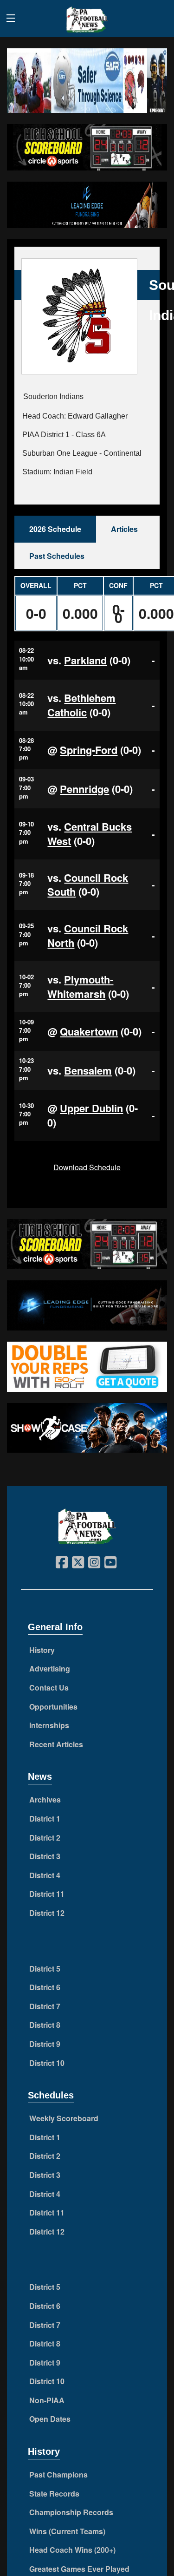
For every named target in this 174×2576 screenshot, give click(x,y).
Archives (45, 1799)
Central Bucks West (90, 834)
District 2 (45, 1838)
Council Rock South (88, 885)
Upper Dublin (91, 1108)
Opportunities (53, 1707)
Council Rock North (88, 935)
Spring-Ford (89, 750)
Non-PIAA (47, 2400)
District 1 (45, 1819)
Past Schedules (57, 556)
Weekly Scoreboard (64, 2118)
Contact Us (49, 1688)
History (42, 1650)
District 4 (45, 1875)
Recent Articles (56, 1744)
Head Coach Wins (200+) (72, 2550)
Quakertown (89, 1031)
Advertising (50, 1668)
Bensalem (88, 1070)
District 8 (45, 2025)
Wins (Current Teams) (67, 2531)
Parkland (85, 660)
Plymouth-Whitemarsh (80, 986)
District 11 (47, 1894)
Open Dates (50, 2419)
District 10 (47, 2063)
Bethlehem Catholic (81, 705)
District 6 (45, 1987)
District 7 (45, 2006)
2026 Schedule (55, 529)
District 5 (45, 1969)
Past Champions (58, 2474)
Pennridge (84, 789)
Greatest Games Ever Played (79, 2569)
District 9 (45, 2044)
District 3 (45, 1856)
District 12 (47, 1913)
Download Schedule (87, 1167)
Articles (124, 529)
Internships (49, 1725)
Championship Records (71, 2512)
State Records (54, 2494)
